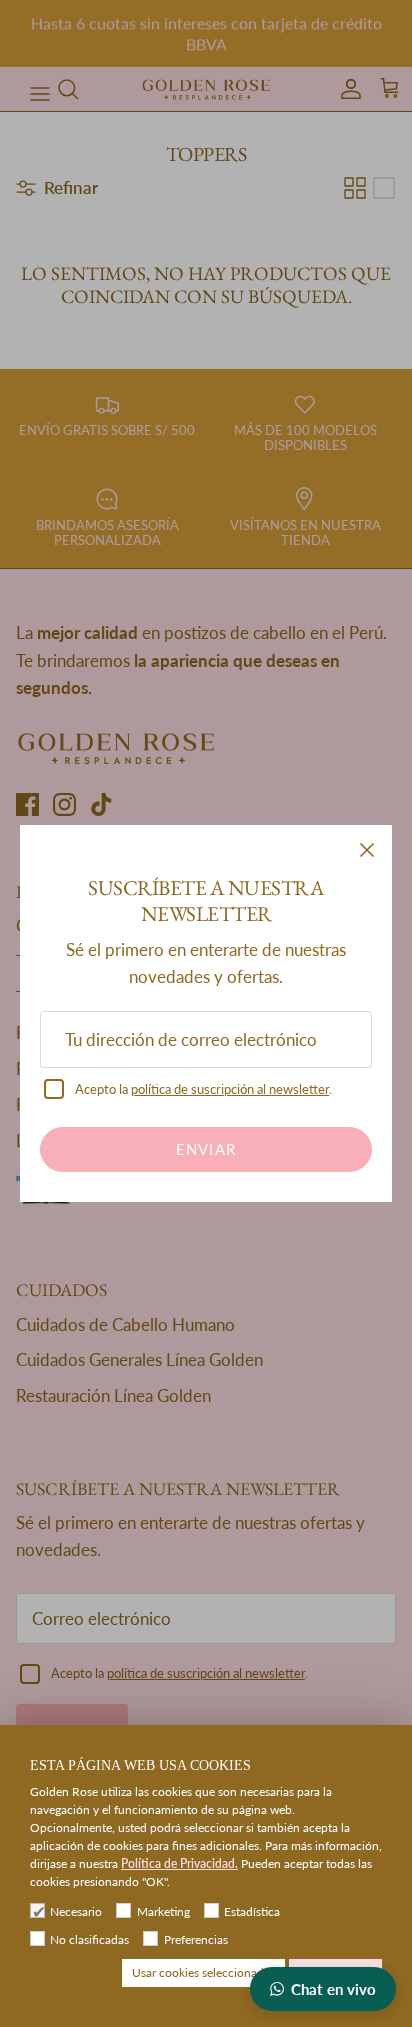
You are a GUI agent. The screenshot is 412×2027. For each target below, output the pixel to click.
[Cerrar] (367, 850)
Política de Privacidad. (179, 1863)
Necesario (76, 1911)
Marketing (163, 1911)
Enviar (206, 1149)
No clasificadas (89, 1939)
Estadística (252, 1911)
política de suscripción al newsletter (230, 1089)
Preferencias (195, 1939)
